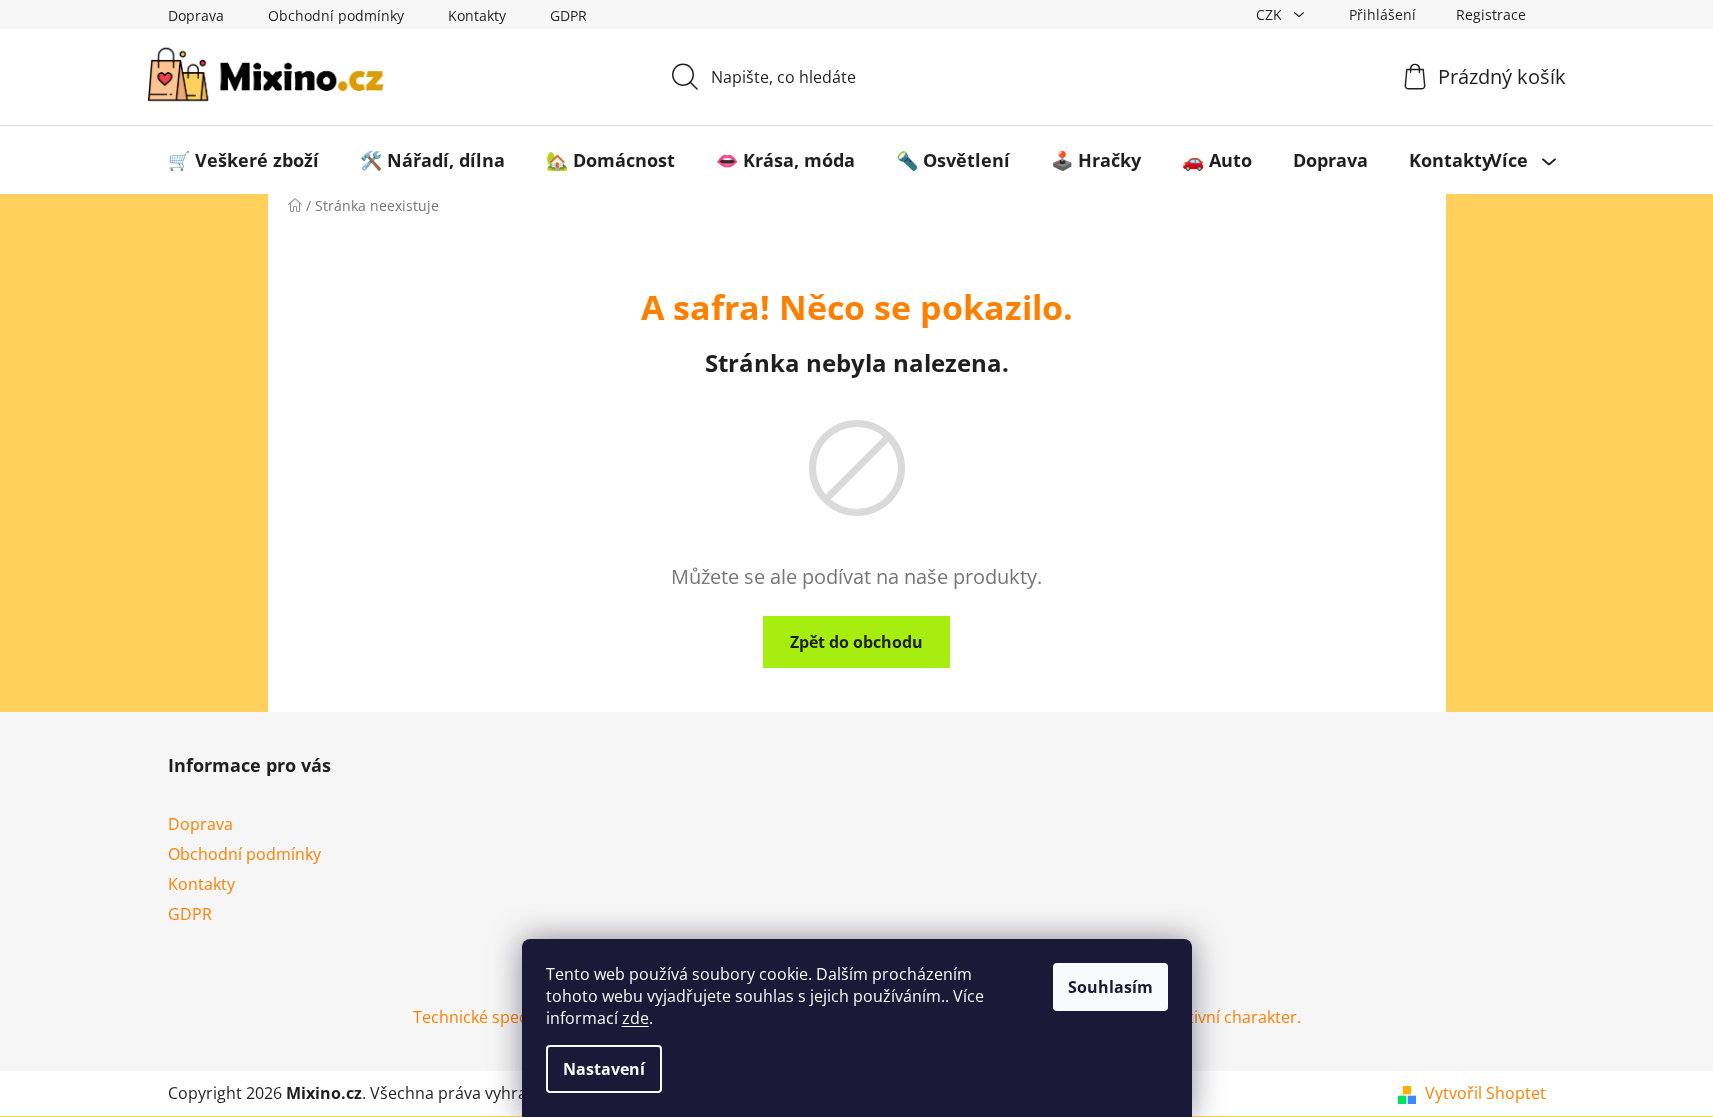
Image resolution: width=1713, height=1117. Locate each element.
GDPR (568, 15)
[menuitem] (243, 160)
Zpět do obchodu (856, 642)
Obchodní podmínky (336, 15)
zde (635, 1018)
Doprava (196, 15)
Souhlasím (1110, 987)
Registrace (1491, 14)
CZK (1271, 14)
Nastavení (604, 1069)
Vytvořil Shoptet (1485, 1093)
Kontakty (477, 15)
